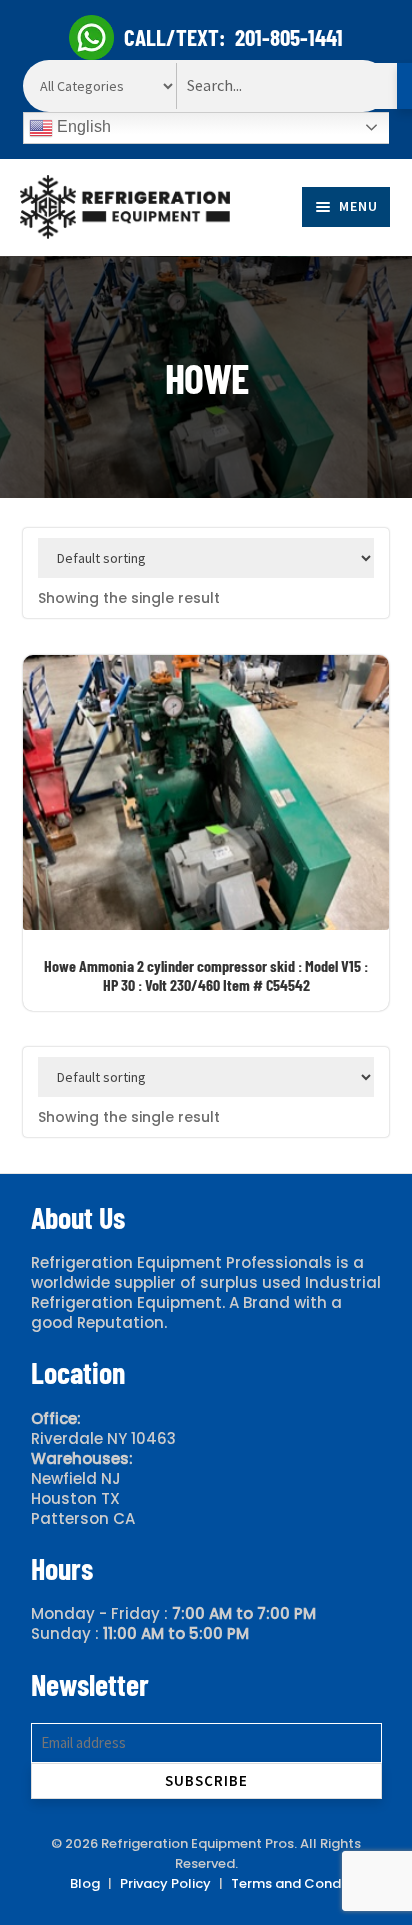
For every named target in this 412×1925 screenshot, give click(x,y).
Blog (85, 1883)
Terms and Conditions (304, 1883)
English (82, 126)
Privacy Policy (165, 1883)
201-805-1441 (289, 37)
